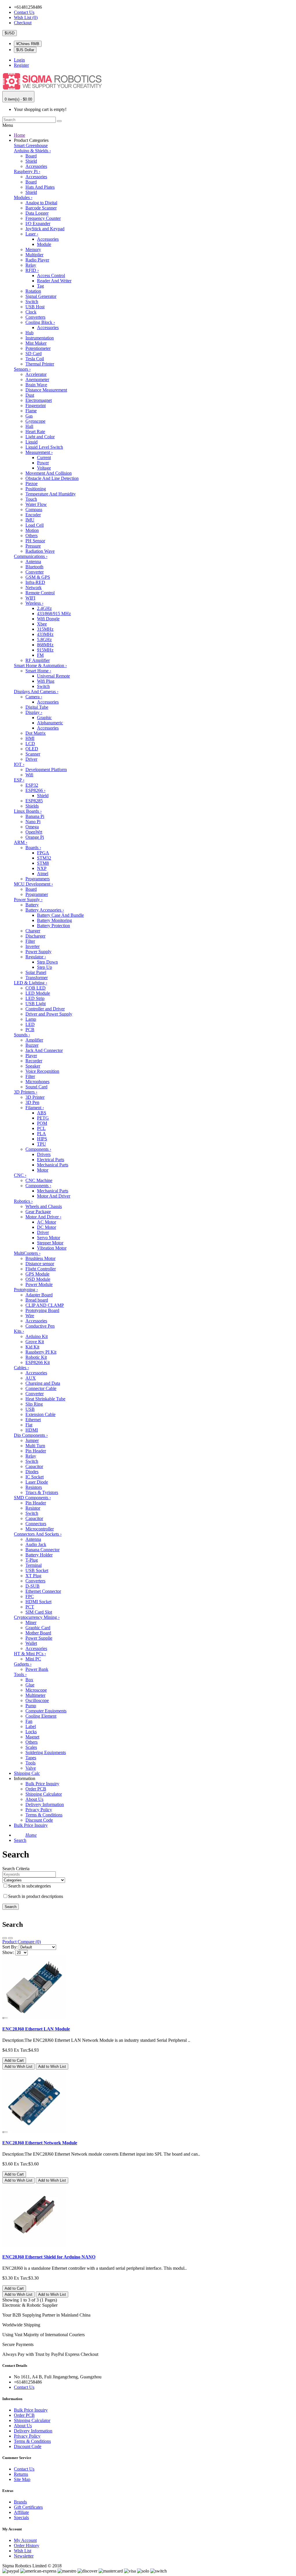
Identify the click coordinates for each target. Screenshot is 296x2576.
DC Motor (47, 1227)
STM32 (44, 858)
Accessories (36, 166)
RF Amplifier (38, 660)
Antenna (33, 562)
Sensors (22, 369)
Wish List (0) (26, 17)
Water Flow (36, 504)
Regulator (36, 957)
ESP (19, 780)
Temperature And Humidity (51, 494)
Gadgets (23, 1664)
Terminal (34, 1565)
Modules (23, 197)
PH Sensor (35, 541)
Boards (33, 848)
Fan (29, 1721)
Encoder (33, 515)
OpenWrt (34, 832)
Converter (35, 572)
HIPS (42, 1139)
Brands (20, 2502)
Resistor (33, 1508)
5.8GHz (44, 640)
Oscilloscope (37, 1700)
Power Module (39, 1284)
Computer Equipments (46, 1711)
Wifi (29, 775)
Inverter (33, 946)
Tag (40, 286)
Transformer (37, 978)
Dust (30, 395)
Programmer (37, 894)
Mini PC (33, 1659)
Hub (29, 333)
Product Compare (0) (22, 1942)
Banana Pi (35, 816)
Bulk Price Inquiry (42, 1784)
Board (31, 156)
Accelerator (36, 374)
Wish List (23, 2551)
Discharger (35, 936)
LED (30, 1024)
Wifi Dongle (48, 619)
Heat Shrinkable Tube (45, 1399)
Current (44, 458)
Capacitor (34, 1466)
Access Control (51, 275)
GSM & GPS (38, 577)
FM (40, 655)
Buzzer (32, 1045)
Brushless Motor (40, 1258)
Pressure (33, 546)
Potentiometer (38, 348)
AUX (31, 1378)
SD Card (34, 353)
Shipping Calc (27, 1773)
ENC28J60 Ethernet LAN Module (36, 2029)
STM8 (43, 863)
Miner (31, 1622)
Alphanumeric (50, 723)
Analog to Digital (41, 203)
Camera (34, 697)
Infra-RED (35, 582)
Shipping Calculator (44, 1794)
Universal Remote (53, 676)
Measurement (39, 452)
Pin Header (36, 1451)
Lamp (31, 1019)
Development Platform (46, 770)
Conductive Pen (40, 1326)
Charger (33, 931)
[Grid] (10, 1938)
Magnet (32, 1737)
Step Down (47, 962)
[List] (5, 1938)
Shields (32, 806)
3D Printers (26, 1092)
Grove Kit (35, 1342)
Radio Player (37, 260)
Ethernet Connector (43, 1591)
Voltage (44, 468)
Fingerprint (36, 405)
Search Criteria (16, 1869)
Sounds (22, 1035)
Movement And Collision (49, 473)
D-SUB (33, 1586)
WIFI (30, 598)
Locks (31, 1732)
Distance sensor (40, 1264)
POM (42, 1123)
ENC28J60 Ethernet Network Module (40, 2143)
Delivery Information (45, 1804)
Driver (31, 759)
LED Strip (35, 998)
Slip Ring (34, 1404)
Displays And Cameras (36, 692)
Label (31, 1726)
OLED (32, 749)
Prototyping (26, 1290)
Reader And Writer (54, 281)
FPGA (43, 853)
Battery (32, 905)
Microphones (37, 1082)
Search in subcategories (29, 1886)
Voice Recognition (42, 1071)
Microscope (36, 1690)
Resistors (34, 1487)
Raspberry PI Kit (41, 1352)
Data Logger (37, 213)
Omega (32, 827)
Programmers (38, 879)
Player (31, 1056)
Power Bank (37, 1669)
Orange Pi (35, 837)
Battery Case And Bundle (60, 915)
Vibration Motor (52, 1248)
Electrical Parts (51, 1160)
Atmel (43, 874)
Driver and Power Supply (49, 1014)
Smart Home (38, 671)
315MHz (45, 629)
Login (19, 60)
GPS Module (37, 1274)
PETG (43, 1118)
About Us (34, 1799)
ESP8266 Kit (38, 1362)
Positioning (36, 489)
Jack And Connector (44, 1050)
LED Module (38, 993)
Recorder (34, 1061)
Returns (21, 2474)
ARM (21, 842)
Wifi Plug (46, 681)
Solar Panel (36, 972)
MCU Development (33, 884)
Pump (31, 1706)
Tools (20, 1674)
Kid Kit (32, 1347)
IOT (19, 764)
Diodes (32, 1472)
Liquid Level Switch (44, 447)
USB (30, 1409)
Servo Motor (49, 1238)
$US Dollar (25, 50)
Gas (29, 416)
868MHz (45, 645)
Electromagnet (39, 400)
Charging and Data (43, 1383)
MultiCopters (27, 1253)
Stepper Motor (50, 1243)
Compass (34, 510)
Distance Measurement (46, 390)
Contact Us (24, 12)
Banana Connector (42, 1550)
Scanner (33, 754)
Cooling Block (40, 322)
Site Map (22, 2479)
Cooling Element (41, 1716)
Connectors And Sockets (38, 1534)
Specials (21, 2517)
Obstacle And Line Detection (52, 478)
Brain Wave (36, 385)
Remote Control (40, 593)
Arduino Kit (37, 1336)
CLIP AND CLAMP (45, 1305)
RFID (32, 270)
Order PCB (36, 1789)
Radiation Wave (40, 551)
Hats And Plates (40, 187)
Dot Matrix (36, 733)
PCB (30, 1030)
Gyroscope (35, 421)
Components (38, 1149)
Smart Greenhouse (31, 145)
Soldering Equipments (46, 1752)
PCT (30, 1607)
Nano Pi (33, 822)
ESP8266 (35, 790)
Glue (30, 1685)
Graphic (44, 718)
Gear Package (38, 1212)
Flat (29, 1425)
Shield (31, 161)
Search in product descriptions (36, 1896)
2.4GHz (44, 608)
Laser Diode (37, 1482)
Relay (31, 265)
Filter (30, 941)
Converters (35, 317)
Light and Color (40, 437)
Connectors (36, 1524)
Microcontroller (40, 1529)
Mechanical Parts (53, 1165)
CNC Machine (39, 1180)
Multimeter (35, 1695)
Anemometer (37, 379)
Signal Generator (41, 296)
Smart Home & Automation (40, 666)
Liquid (32, 442)
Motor (43, 1170)
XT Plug (33, 1576)
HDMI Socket (38, 1602)
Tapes (31, 1758)
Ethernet (33, 1420)
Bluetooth (34, 567)
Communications (31, 556)
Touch (31, 499)
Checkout (23, 23)
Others (32, 536)
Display (34, 712)
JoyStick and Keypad (45, 229)
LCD (30, 744)
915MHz (45, 650)
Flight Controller (41, 1269)
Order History (27, 2546)
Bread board (37, 1300)
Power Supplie (39, 1638)
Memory (33, 249)
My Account (25, 2540)
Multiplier (34, 255)
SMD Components (32, 1498)
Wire (30, 1316)
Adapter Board (39, 1295)
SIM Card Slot (39, 1612)
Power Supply (28, 900)
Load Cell (35, 525)
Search (20, 1840)
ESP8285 (34, 801)
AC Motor (47, 1222)
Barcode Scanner (41, 208)
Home (20, 135)
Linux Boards (28, 811)
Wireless (34, 603)
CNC (20, 1175)
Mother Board (38, 1633)
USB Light (36, 1004)
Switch (32, 301)
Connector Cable (41, 1388)
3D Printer (35, 1097)
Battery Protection (53, 926)
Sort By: (10, 1947)
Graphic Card (38, 1628)
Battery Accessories (45, 910)
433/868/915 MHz (54, 614)
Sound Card (36, 1087)
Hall (29, 426)
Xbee (42, 624)
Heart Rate (35, 432)
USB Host (35, 307)
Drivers (44, 1154)
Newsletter (24, 2556)
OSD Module (38, 1279)
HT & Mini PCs (30, 1654)
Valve (31, 1768)
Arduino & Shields (32, 151)
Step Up (45, 967)
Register (21, 65)
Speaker (33, 1066)
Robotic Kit (36, 1357)
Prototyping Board (42, 1310)
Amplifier (34, 1040)
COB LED (36, 988)
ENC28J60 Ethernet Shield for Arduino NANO (49, 2257)
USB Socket (37, 1570)
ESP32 (32, 785)
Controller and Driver (45, 1009)
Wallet (31, 1643)
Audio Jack (36, 1544)
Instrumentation (40, 338)
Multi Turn (35, 1446)
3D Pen (32, 1102)
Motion (32, 530)
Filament (35, 1108)
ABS (42, 1113)
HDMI (32, 1430)
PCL (41, 1128)
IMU (30, 520)
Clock (31, 312)
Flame (31, 411)
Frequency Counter (43, 218)
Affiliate (21, 2512)
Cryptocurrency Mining (37, 1617)
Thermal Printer (40, 364)
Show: (8, 1952)
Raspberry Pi (27, 171)
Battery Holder (39, 1555)
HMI (30, 738)
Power (43, 463)
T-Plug (32, 1560)
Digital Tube (37, 707)
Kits (19, 1331)
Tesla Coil (35, 359)
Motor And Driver (54, 1196)
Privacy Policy (39, 1810)
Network (34, 588)
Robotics (23, 1201)
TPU (41, 1144)
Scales (31, 1747)
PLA (41, 1134)
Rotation (33, 291)
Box (29, 1680)
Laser (32, 234)
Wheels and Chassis (44, 1206)
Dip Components (31, 1435)
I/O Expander (38, 223)
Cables (21, 1368)
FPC (30, 1596)
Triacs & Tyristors (42, 1492)
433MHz (45, 634)
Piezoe (32, 484)
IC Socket (35, 1477)
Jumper (32, 1440)
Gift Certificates (28, 2507)
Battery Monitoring (54, 920)
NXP (42, 868)
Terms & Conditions (44, 1815)
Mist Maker (36, 343)
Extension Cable (40, 1414)
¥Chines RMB (28, 44)
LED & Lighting (30, 983)
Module (44, 244)
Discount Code (39, 1820)
